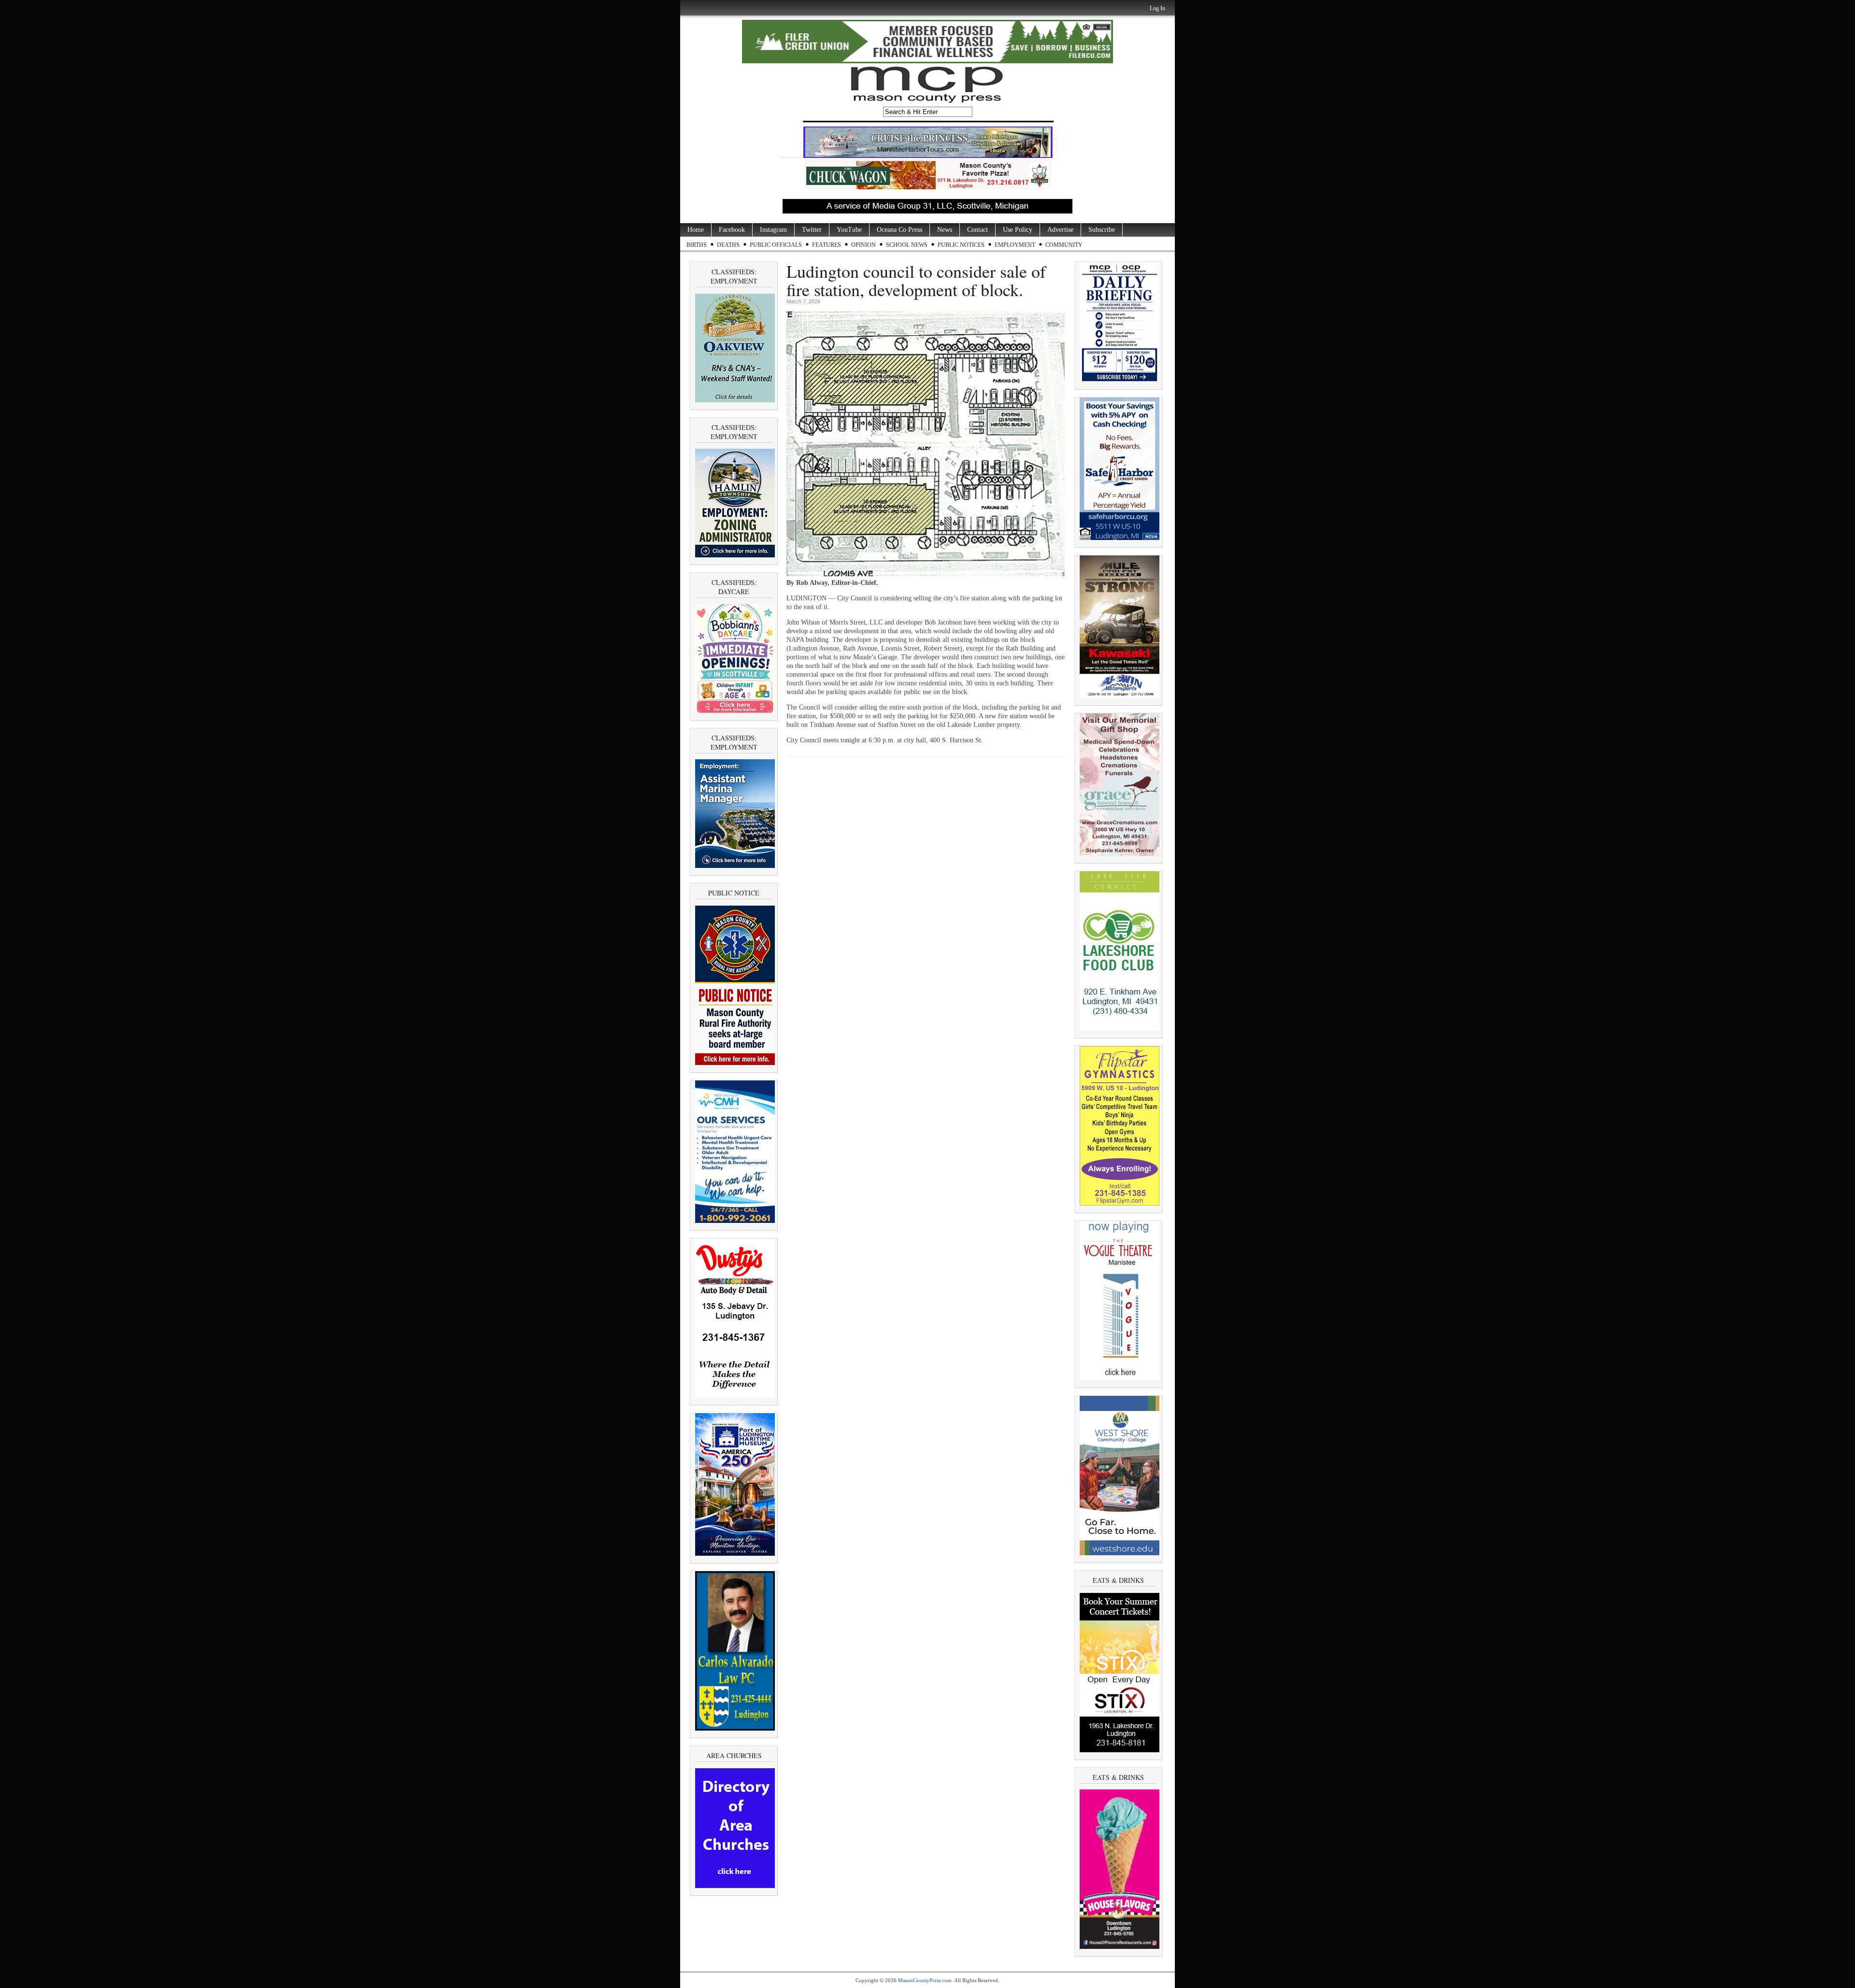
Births (697, 245)
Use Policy (1018, 230)
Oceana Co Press (899, 230)
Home (696, 230)
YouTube (849, 230)
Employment (1015, 245)
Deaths (728, 245)
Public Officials (776, 245)
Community (1064, 245)
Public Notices (961, 245)
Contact (977, 230)
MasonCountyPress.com (925, 1980)
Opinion (863, 245)
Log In (1157, 8)
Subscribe (1102, 230)
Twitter (812, 230)
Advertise (1060, 230)
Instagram (773, 230)
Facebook (732, 230)
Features (827, 245)
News (945, 230)
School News (907, 245)
